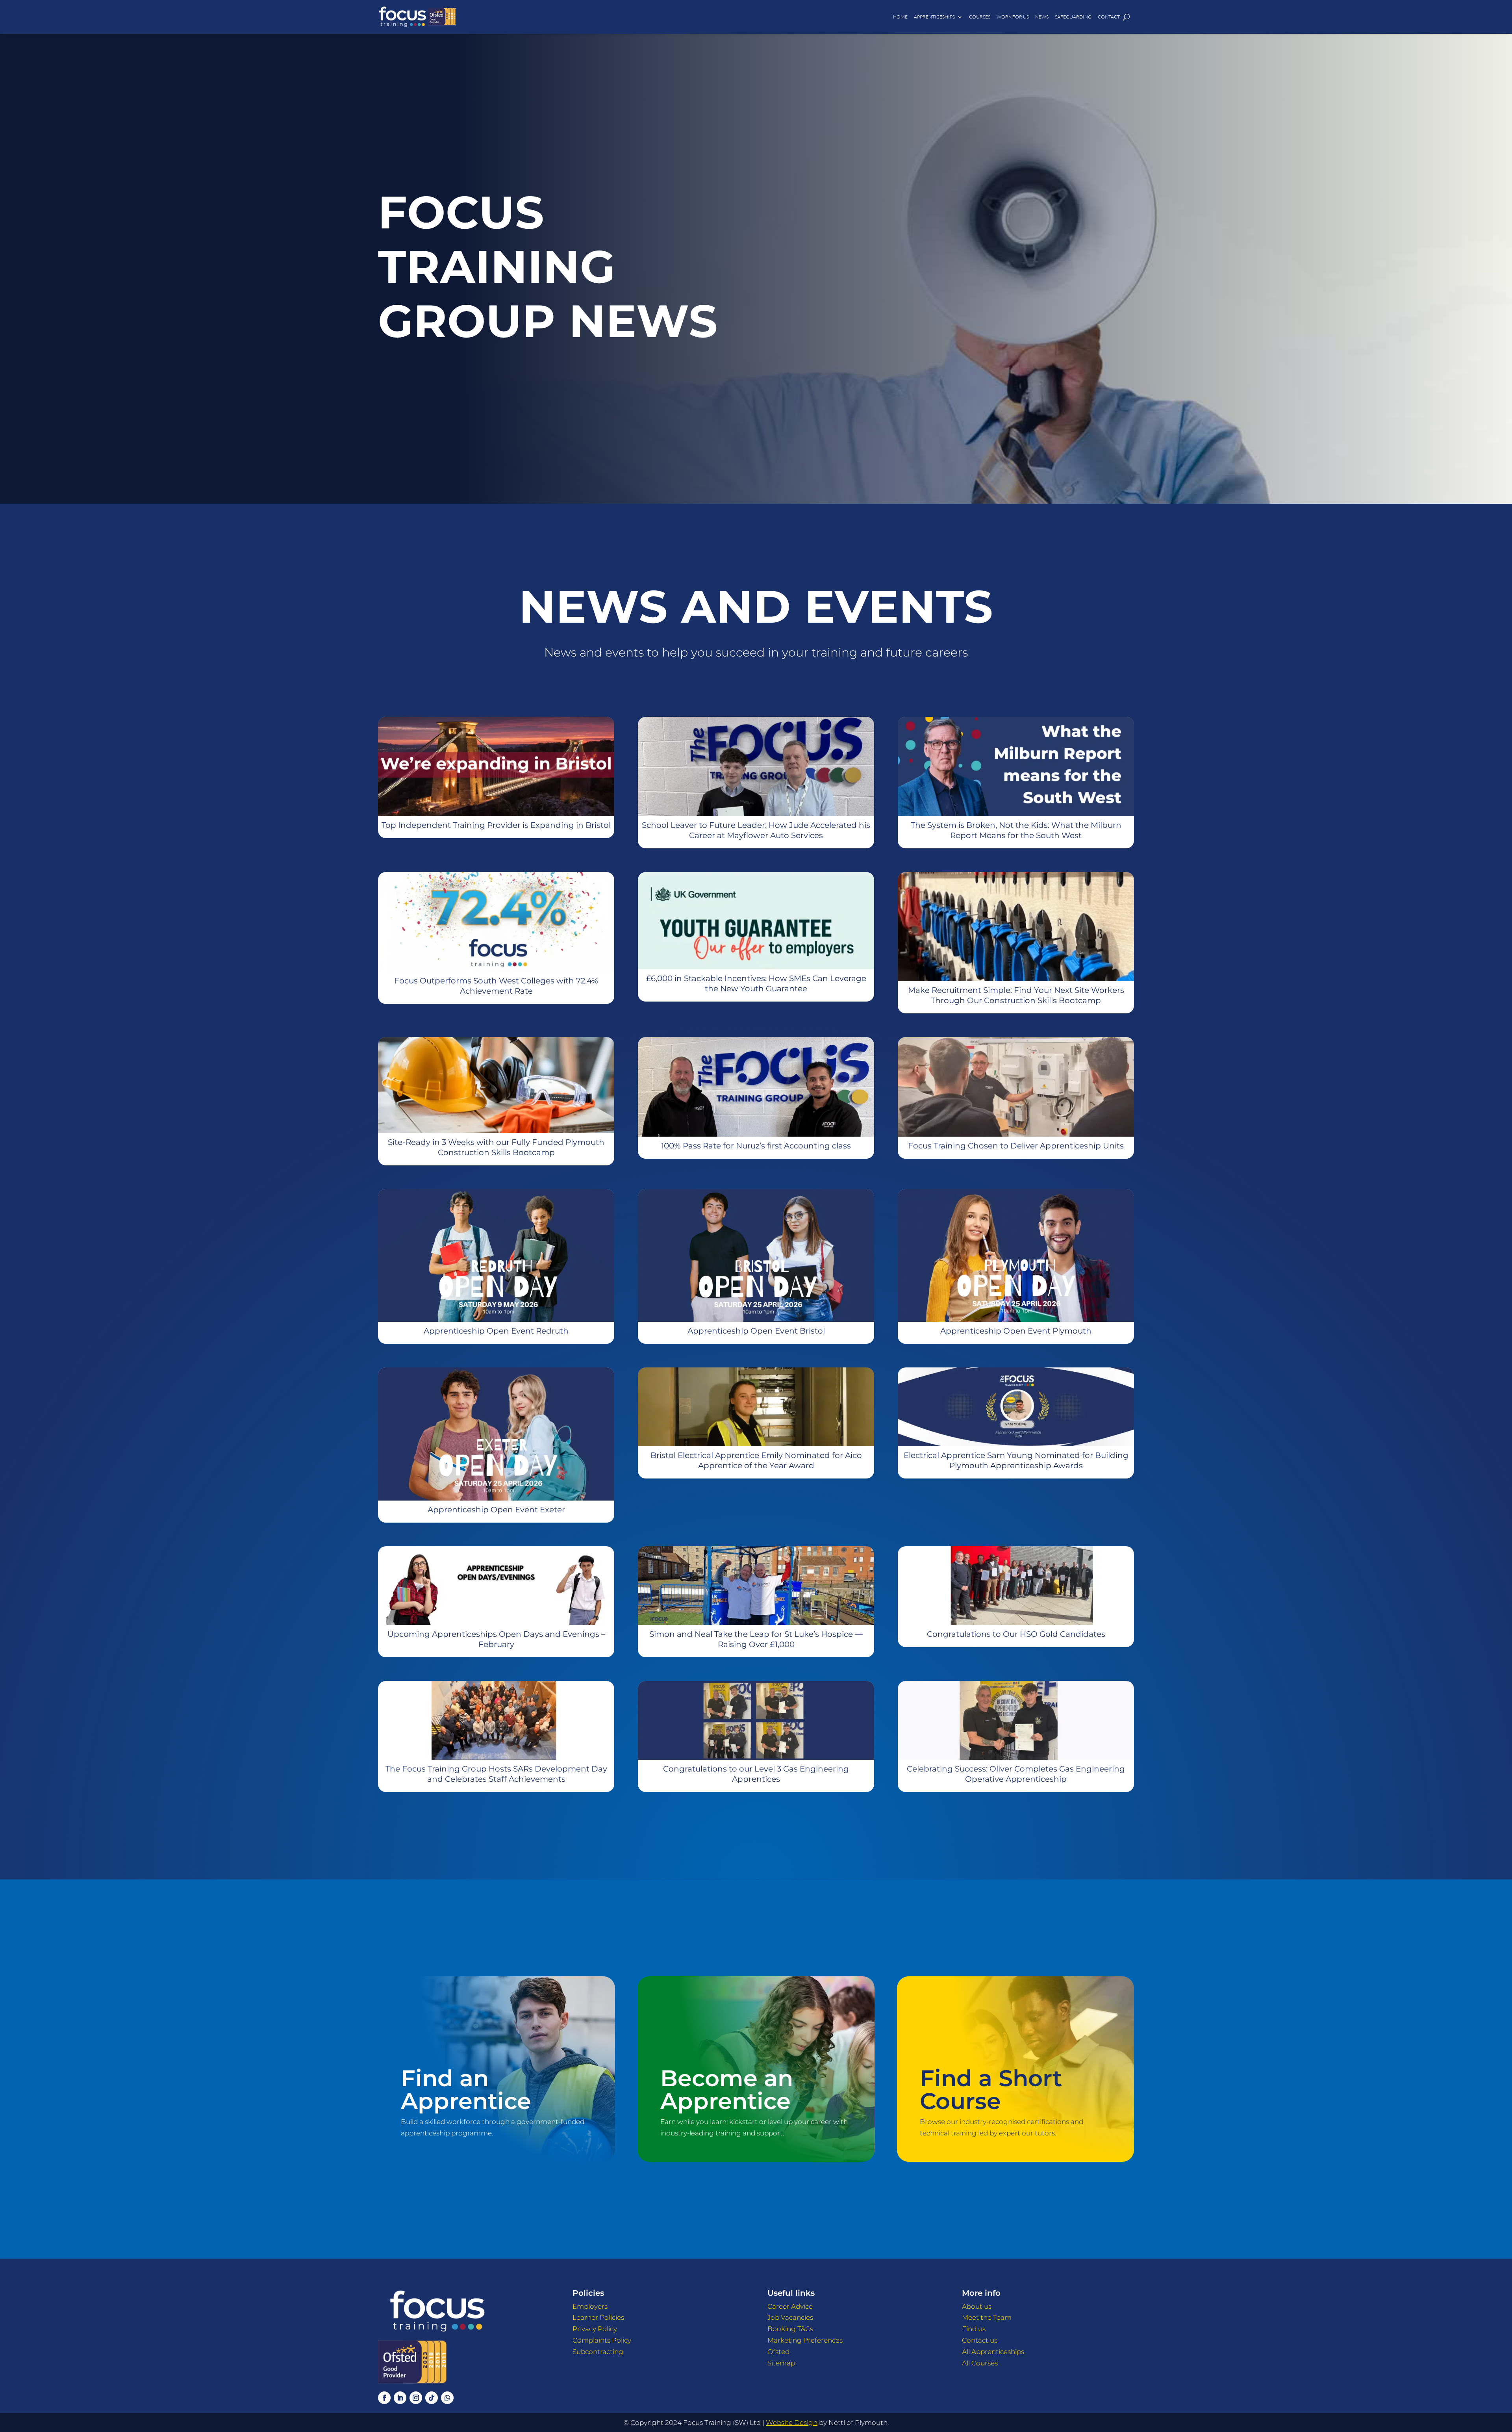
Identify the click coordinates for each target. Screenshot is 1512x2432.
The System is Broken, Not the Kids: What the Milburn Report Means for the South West (1016, 830)
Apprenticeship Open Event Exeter (496, 1510)
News (1042, 17)
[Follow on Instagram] (416, 2398)
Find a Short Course (991, 2089)
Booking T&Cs (790, 2329)
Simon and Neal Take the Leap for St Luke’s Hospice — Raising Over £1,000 (756, 1639)
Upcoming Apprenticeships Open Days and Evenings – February (496, 1639)
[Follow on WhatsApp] (447, 2398)
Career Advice (790, 2306)
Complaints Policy (602, 2340)
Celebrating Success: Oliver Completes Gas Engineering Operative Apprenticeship (1016, 1774)
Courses (980, 17)
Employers (590, 2306)
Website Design (792, 2423)
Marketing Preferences (805, 2340)
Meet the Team (987, 2317)
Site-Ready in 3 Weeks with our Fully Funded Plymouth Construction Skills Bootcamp (496, 1147)
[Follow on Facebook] (384, 2398)
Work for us (1013, 17)
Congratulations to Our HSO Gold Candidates (1016, 1634)
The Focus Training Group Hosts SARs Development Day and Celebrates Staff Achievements (496, 1774)
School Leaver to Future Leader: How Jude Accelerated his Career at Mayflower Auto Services (756, 830)
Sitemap (781, 2363)
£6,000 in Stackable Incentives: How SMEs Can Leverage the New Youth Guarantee (756, 983)
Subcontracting (598, 2352)
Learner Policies (598, 2317)
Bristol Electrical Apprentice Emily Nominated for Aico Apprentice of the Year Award (756, 1460)
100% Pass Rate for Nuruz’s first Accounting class (756, 1146)
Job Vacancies (790, 2317)
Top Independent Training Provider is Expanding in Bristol (496, 825)
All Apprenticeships (993, 2352)
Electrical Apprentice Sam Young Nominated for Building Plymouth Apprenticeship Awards (1016, 1460)
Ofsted (778, 2352)
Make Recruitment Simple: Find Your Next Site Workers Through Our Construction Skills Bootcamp (1016, 995)
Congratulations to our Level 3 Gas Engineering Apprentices (756, 1774)
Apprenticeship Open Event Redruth (496, 1331)
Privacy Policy (595, 2329)
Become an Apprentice (727, 2089)
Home (900, 17)
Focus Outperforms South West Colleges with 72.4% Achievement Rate (496, 986)
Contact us (980, 2340)
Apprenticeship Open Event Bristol (756, 1331)
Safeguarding (1073, 17)
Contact (1109, 17)
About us (977, 2306)
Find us (974, 2329)
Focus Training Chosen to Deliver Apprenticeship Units (1016, 1146)
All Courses (980, 2363)
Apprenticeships (934, 17)
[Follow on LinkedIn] (400, 2398)
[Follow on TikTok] (432, 2398)
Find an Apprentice (466, 2089)
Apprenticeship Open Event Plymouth (1016, 1331)
